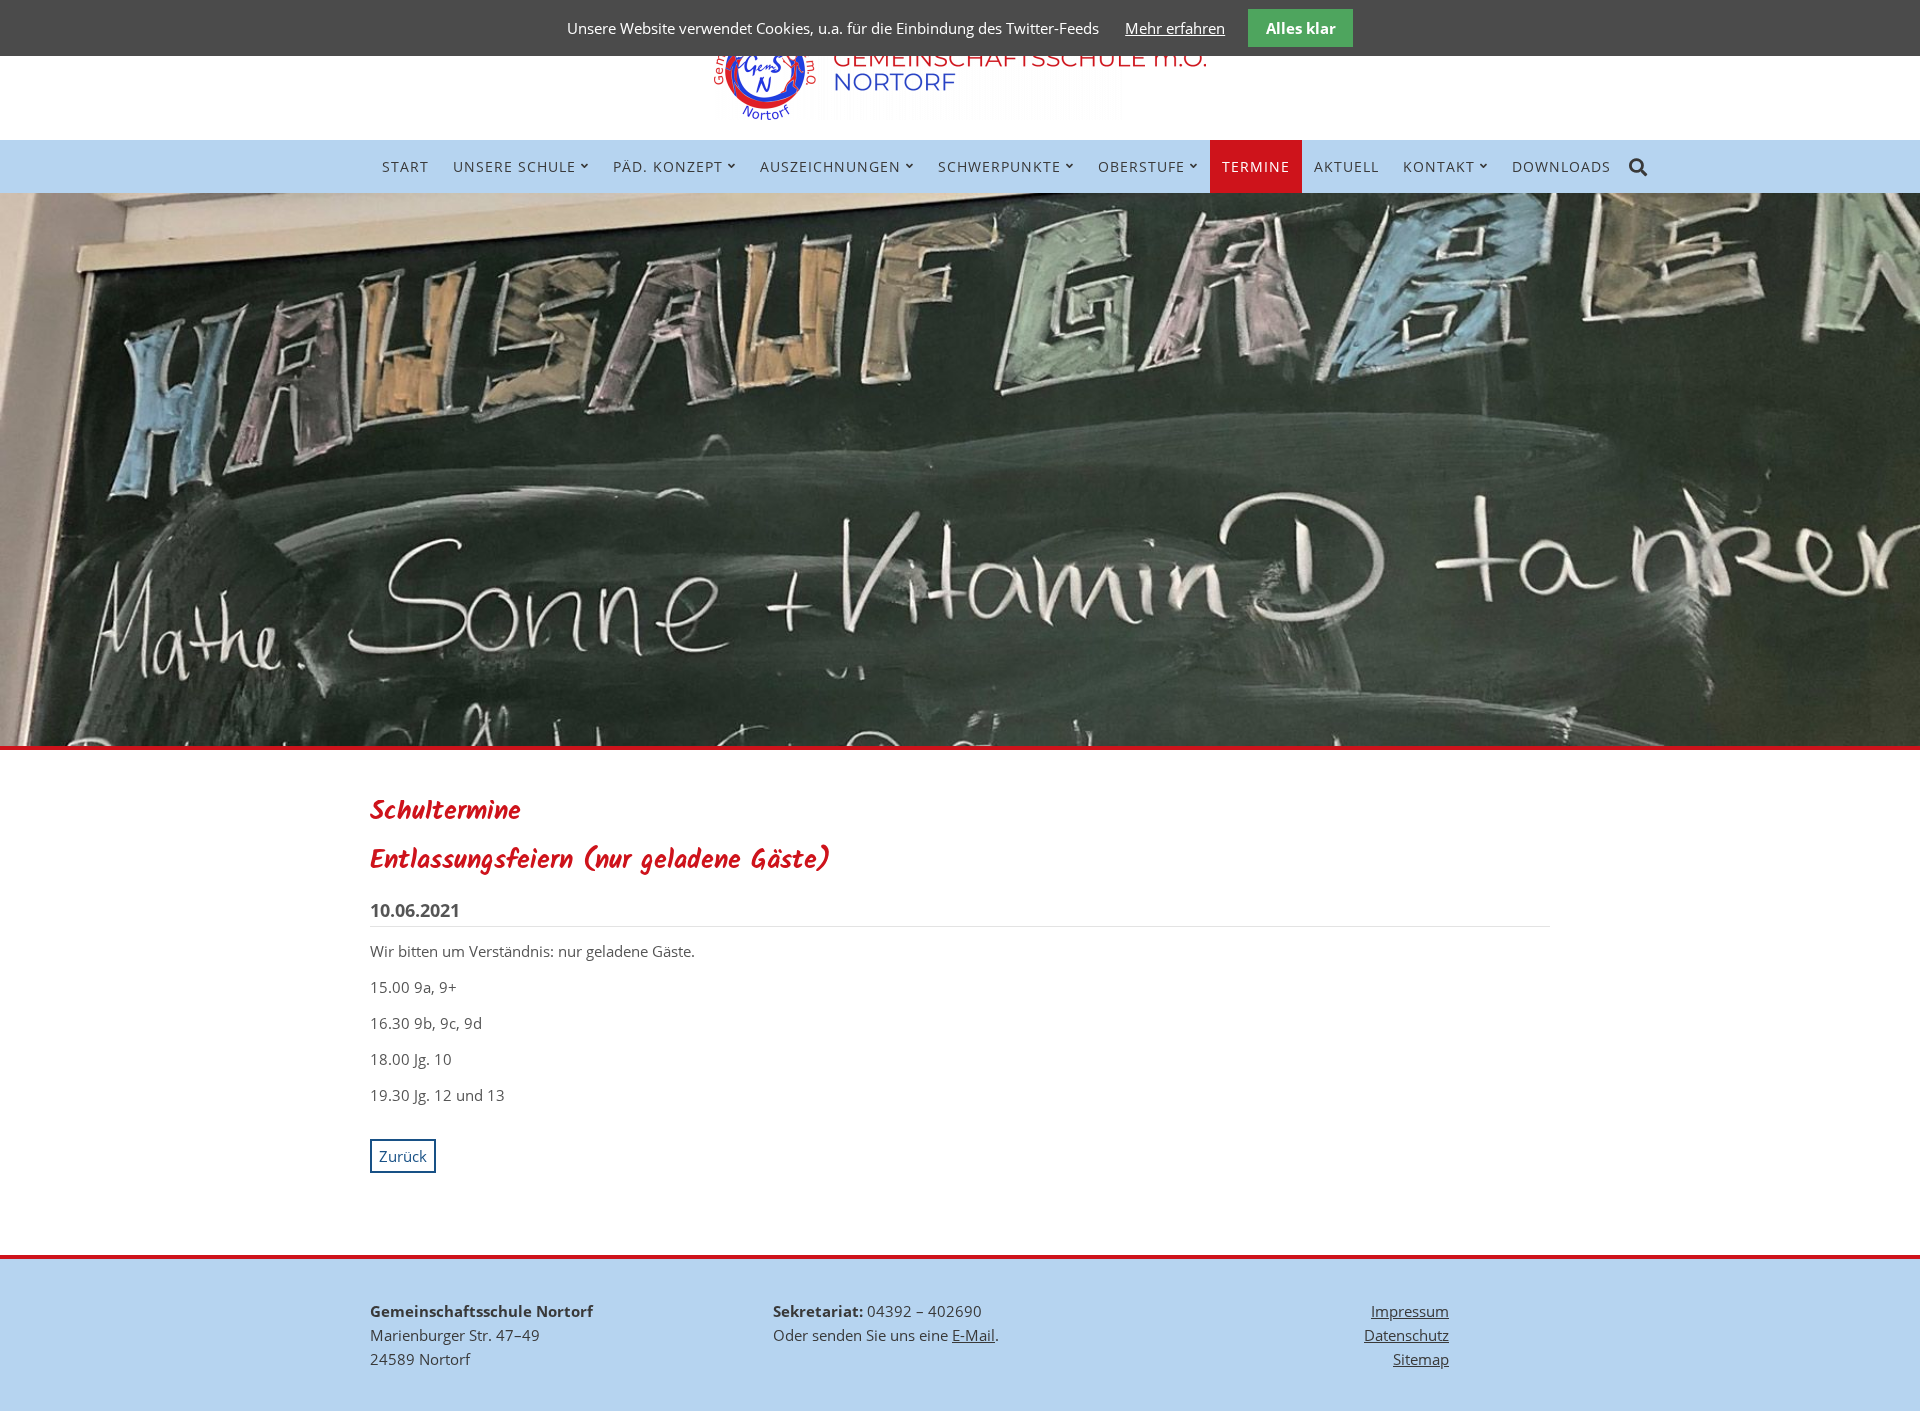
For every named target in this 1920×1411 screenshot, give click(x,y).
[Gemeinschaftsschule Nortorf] (960, 114)
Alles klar (1301, 28)
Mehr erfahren (1175, 28)
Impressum (1410, 1311)
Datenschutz (1406, 1335)
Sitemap (1421, 1359)
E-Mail (973, 1335)
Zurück (403, 1156)
